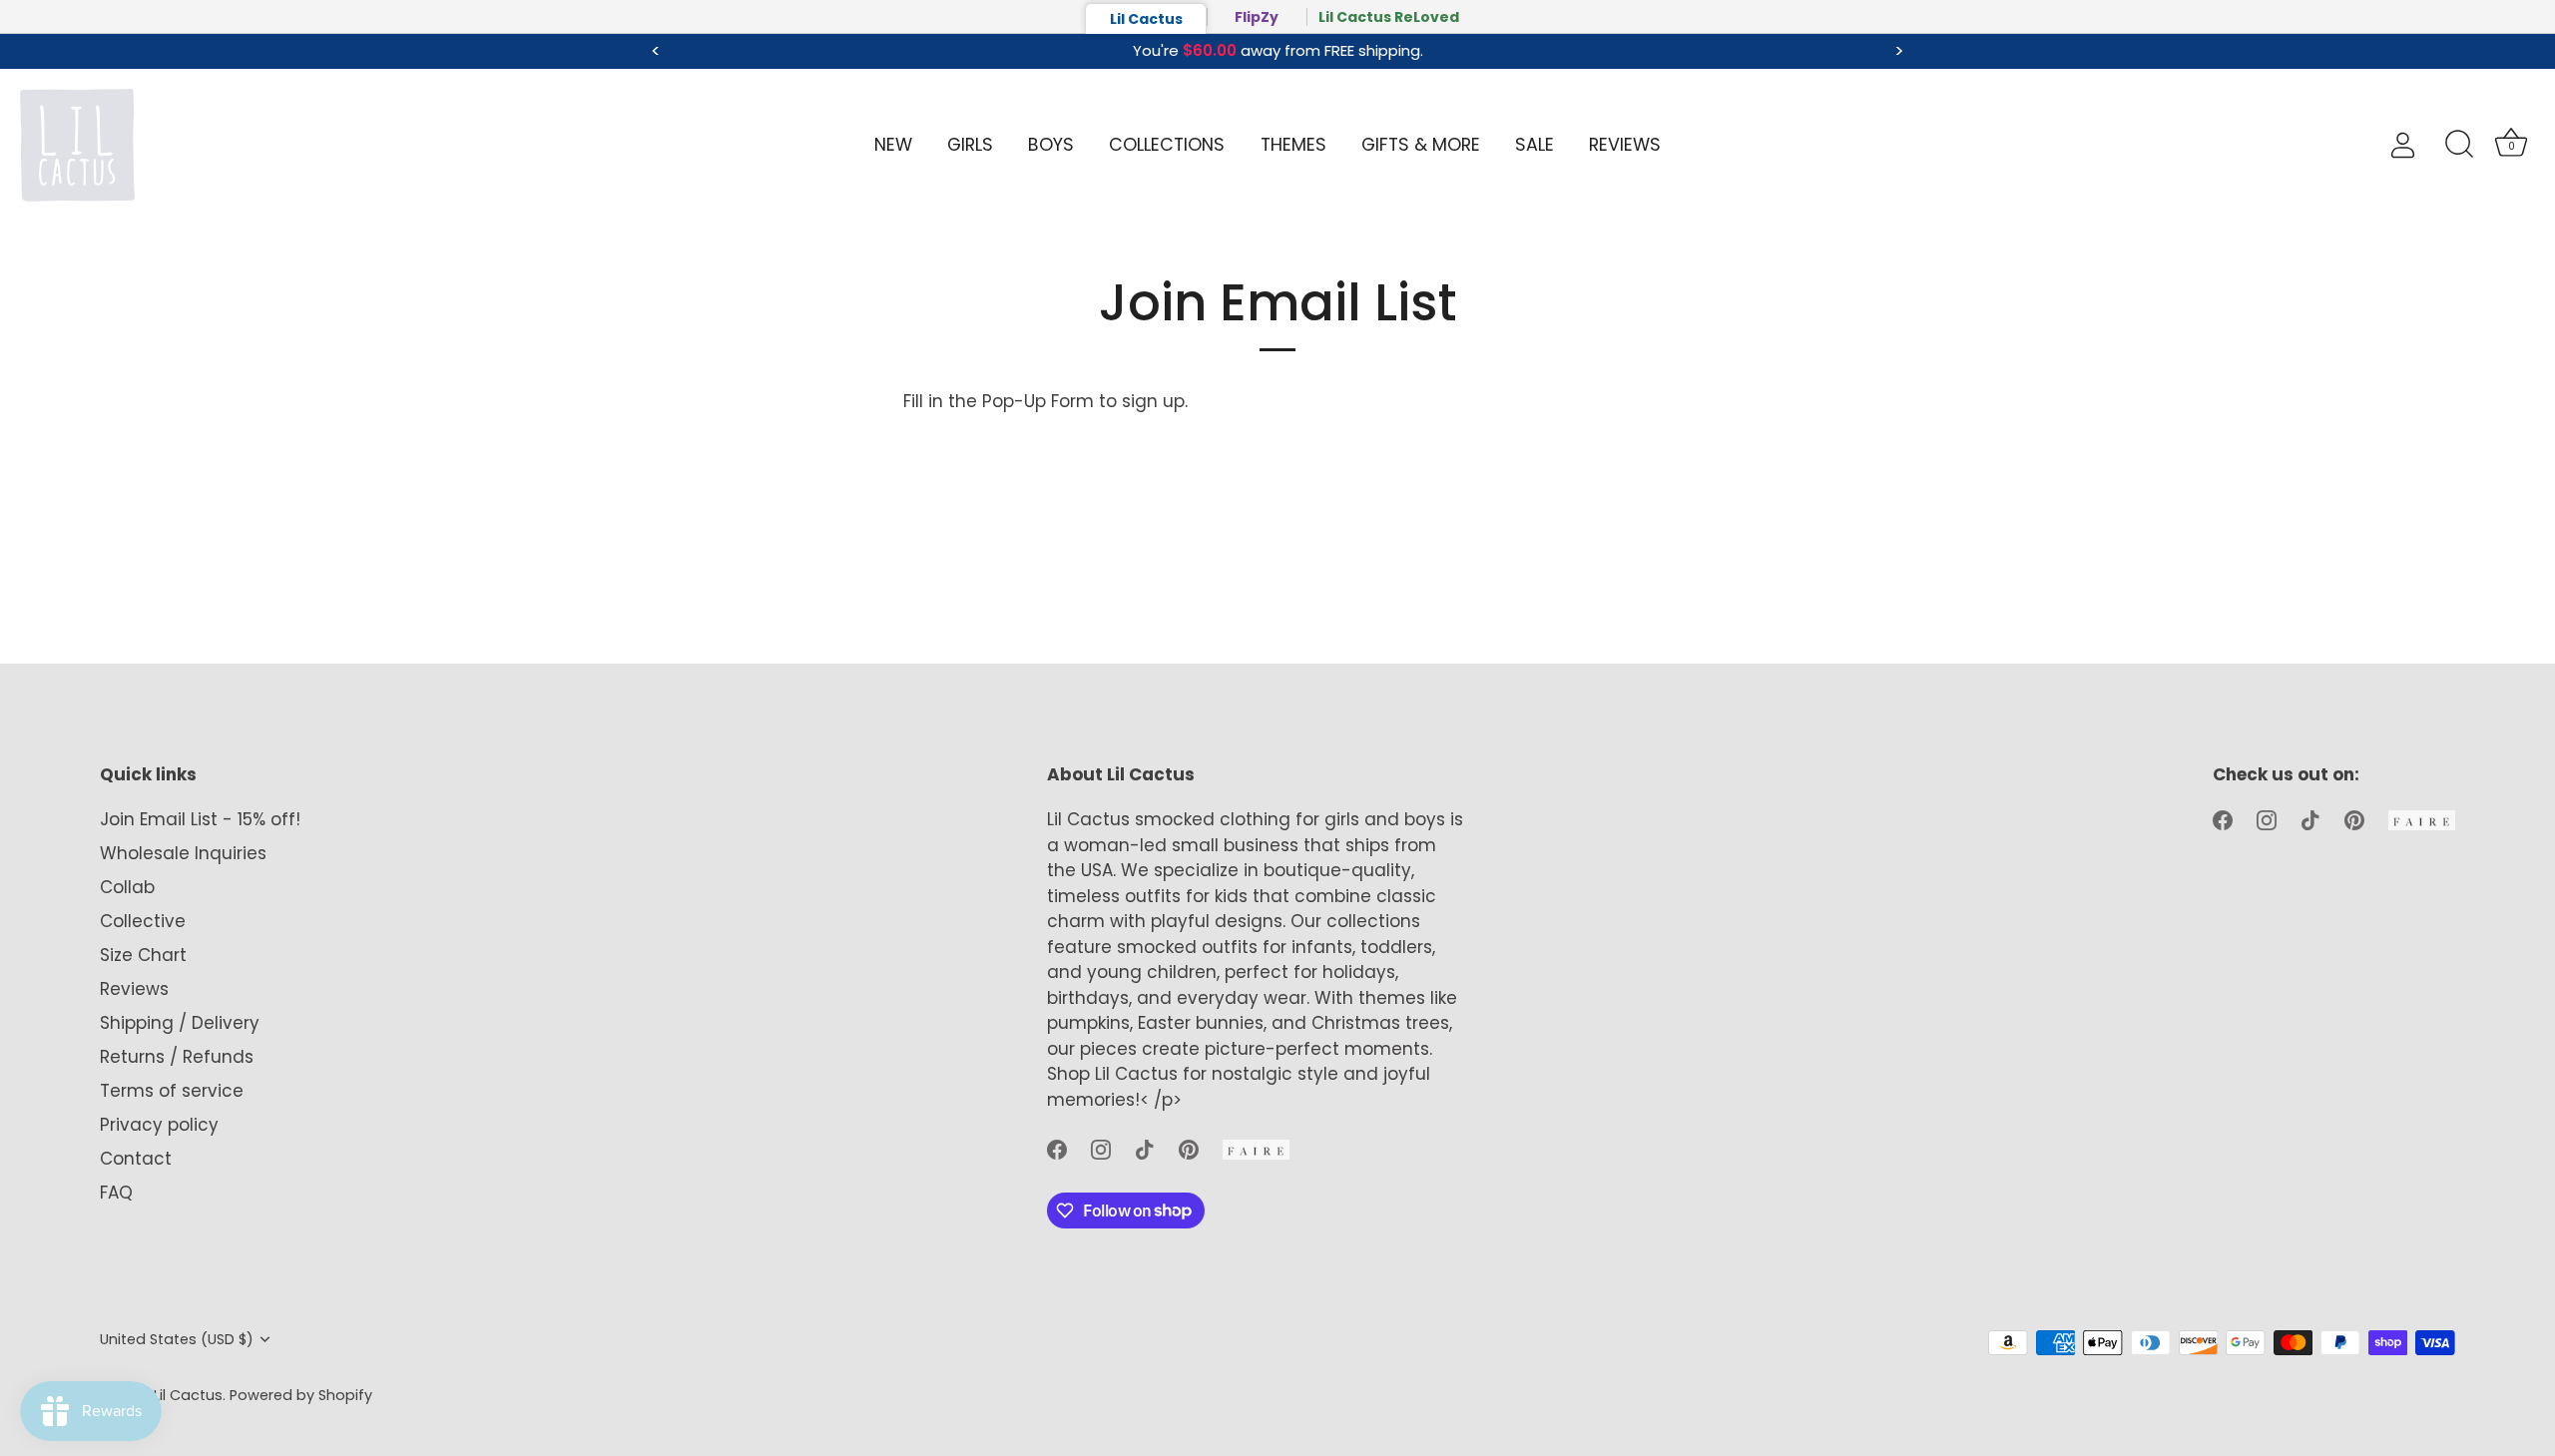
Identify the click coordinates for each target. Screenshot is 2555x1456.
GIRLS (970, 145)
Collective (143, 921)
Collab (127, 887)
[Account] (2420, 145)
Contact (136, 1159)
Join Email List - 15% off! (200, 819)
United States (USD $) (177, 1339)
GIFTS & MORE (1421, 145)
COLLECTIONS (1167, 145)
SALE (1534, 145)
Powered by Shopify (301, 1395)
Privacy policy (159, 1125)
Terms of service (172, 1091)
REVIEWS (1625, 145)
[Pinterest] (1189, 1149)
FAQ (116, 1193)
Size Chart (143, 955)
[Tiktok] (1145, 1149)
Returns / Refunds (177, 1057)
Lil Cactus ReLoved (1389, 17)
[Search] (2459, 145)
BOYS (1051, 145)
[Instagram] (1101, 1149)
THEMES (1293, 145)
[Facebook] (1057, 1149)
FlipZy (1257, 17)
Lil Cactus (1146, 19)
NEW (893, 145)
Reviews (134, 989)
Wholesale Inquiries (183, 853)
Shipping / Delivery (180, 1023)
